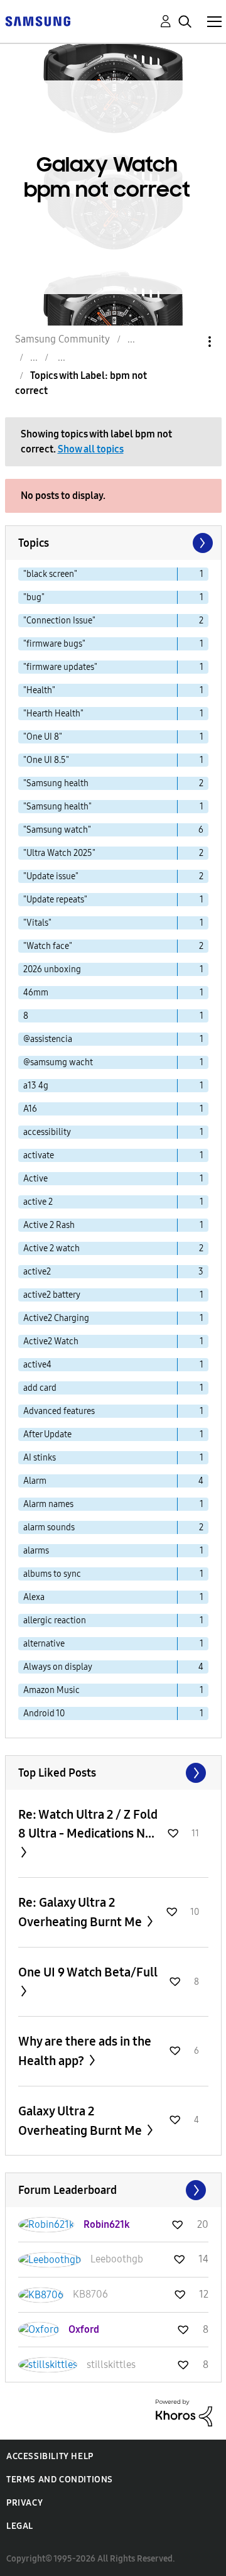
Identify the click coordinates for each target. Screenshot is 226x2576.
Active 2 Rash (49, 1225)
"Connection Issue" (59, 621)
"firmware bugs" (54, 644)
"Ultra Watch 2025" (59, 853)
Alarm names (48, 1504)
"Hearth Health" (53, 714)
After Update (47, 1434)
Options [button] (188, 342)
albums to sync (52, 1574)
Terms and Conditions (60, 2480)
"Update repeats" (55, 900)
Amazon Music (51, 1690)
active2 (37, 1272)
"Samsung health (56, 783)
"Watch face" (48, 946)
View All (113, 1773)
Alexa (34, 1597)
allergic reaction (55, 1620)
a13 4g (36, 1086)
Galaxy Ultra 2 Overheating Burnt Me (81, 2121)
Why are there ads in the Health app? (85, 2051)
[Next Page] (202, 543)
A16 (30, 1109)
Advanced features (59, 1411)
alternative (44, 1644)
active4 (37, 1365)
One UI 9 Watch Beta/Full (88, 1972)
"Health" (39, 690)
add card (40, 1388)
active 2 (38, 1202)
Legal (20, 2526)
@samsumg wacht (58, 1062)
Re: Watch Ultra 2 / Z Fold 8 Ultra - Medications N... (88, 1824)
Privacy (24, 2503)
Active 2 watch (51, 1248)
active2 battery (52, 1295)
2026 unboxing (52, 969)
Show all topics (91, 449)
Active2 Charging (56, 1318)
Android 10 (44, 1713)
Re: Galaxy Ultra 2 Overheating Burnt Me (81, 1912)
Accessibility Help (50, 2456)
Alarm (35, 1481)
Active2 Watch (51, 1341)
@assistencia (48, 1039)
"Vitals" (37, 923)
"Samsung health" (57, 807)
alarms (36, 1551)
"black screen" (50, 574)
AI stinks (40, 1458)
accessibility (47, 1132)
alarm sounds (49, 1527)
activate (39, 1155)
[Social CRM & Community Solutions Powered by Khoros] (184, 2412)
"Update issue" (51, 876)
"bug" (34, 597)
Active (35, 1179)
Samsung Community (62, 339)
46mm (36, 993)
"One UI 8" (43, 737)
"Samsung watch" (57, 830)
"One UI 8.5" (46, 760)
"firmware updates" (60, 667)
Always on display (58, 1667)
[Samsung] (38, 20)
